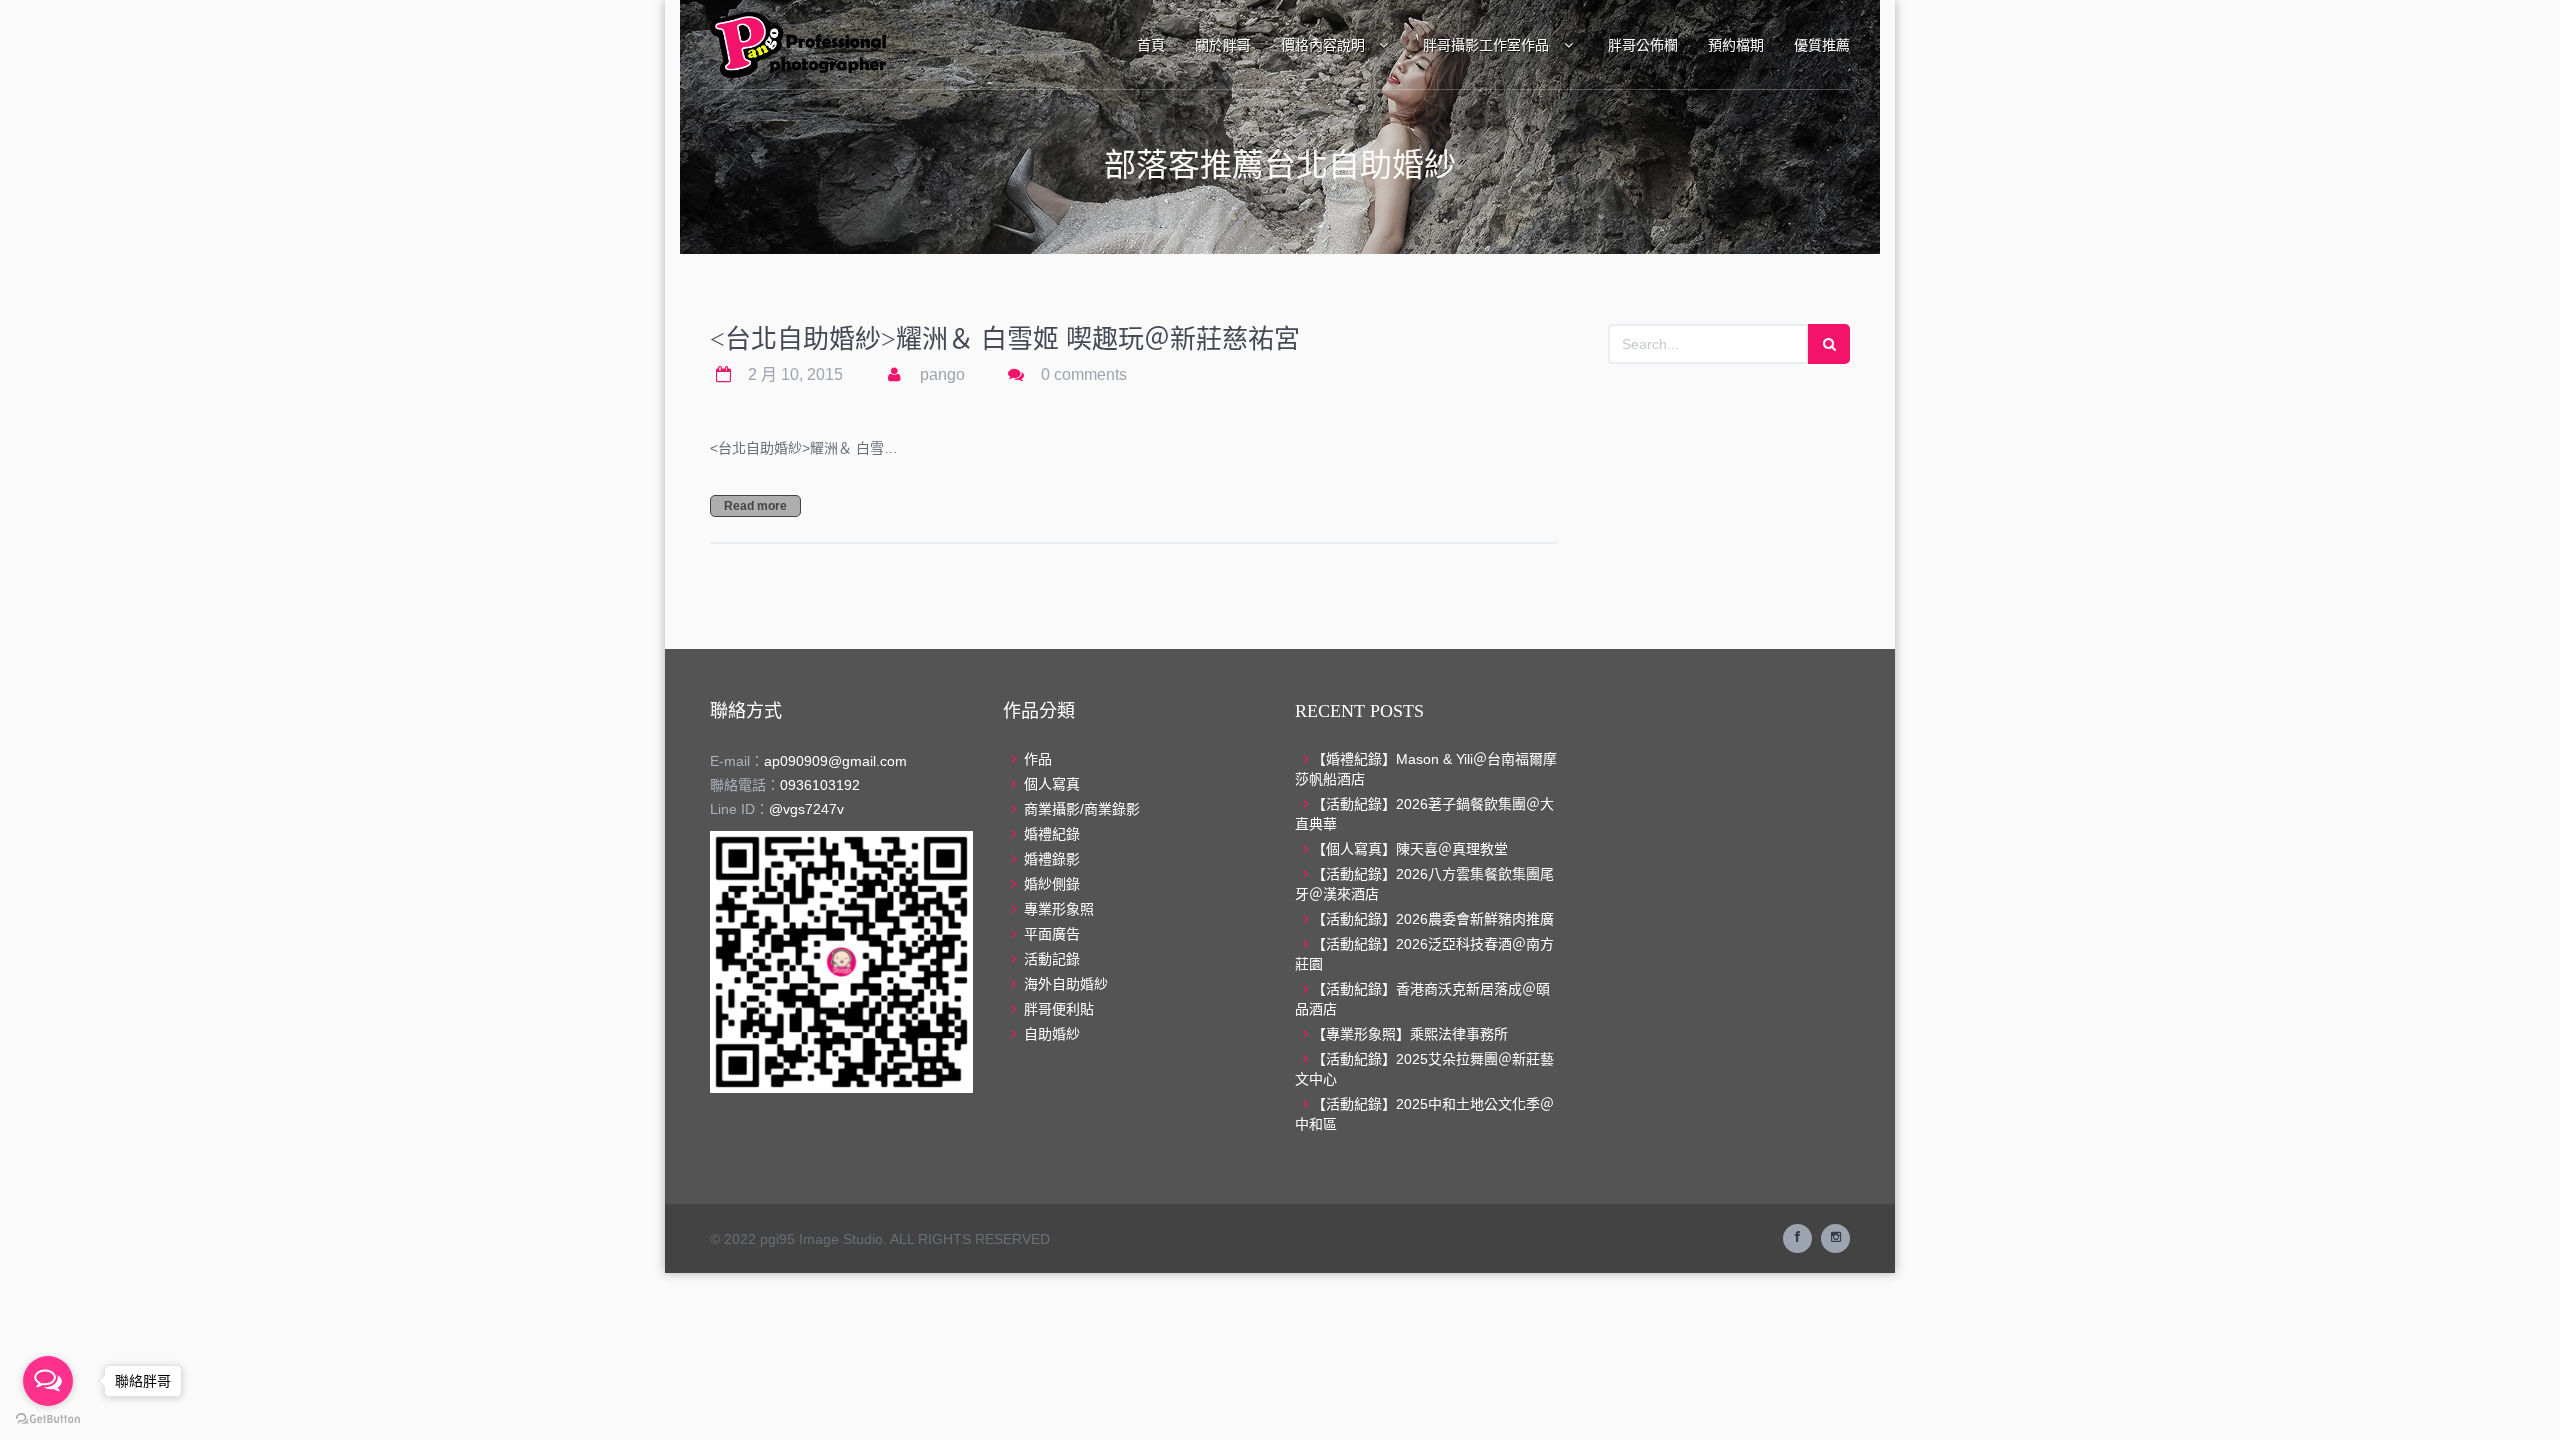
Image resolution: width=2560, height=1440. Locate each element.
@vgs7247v (806, 809)
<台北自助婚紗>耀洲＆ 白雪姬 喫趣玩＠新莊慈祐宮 (1005, 339)
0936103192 (820, 785)
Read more (755, 506)
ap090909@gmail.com (835, 761)
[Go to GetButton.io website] (48, 1419)
